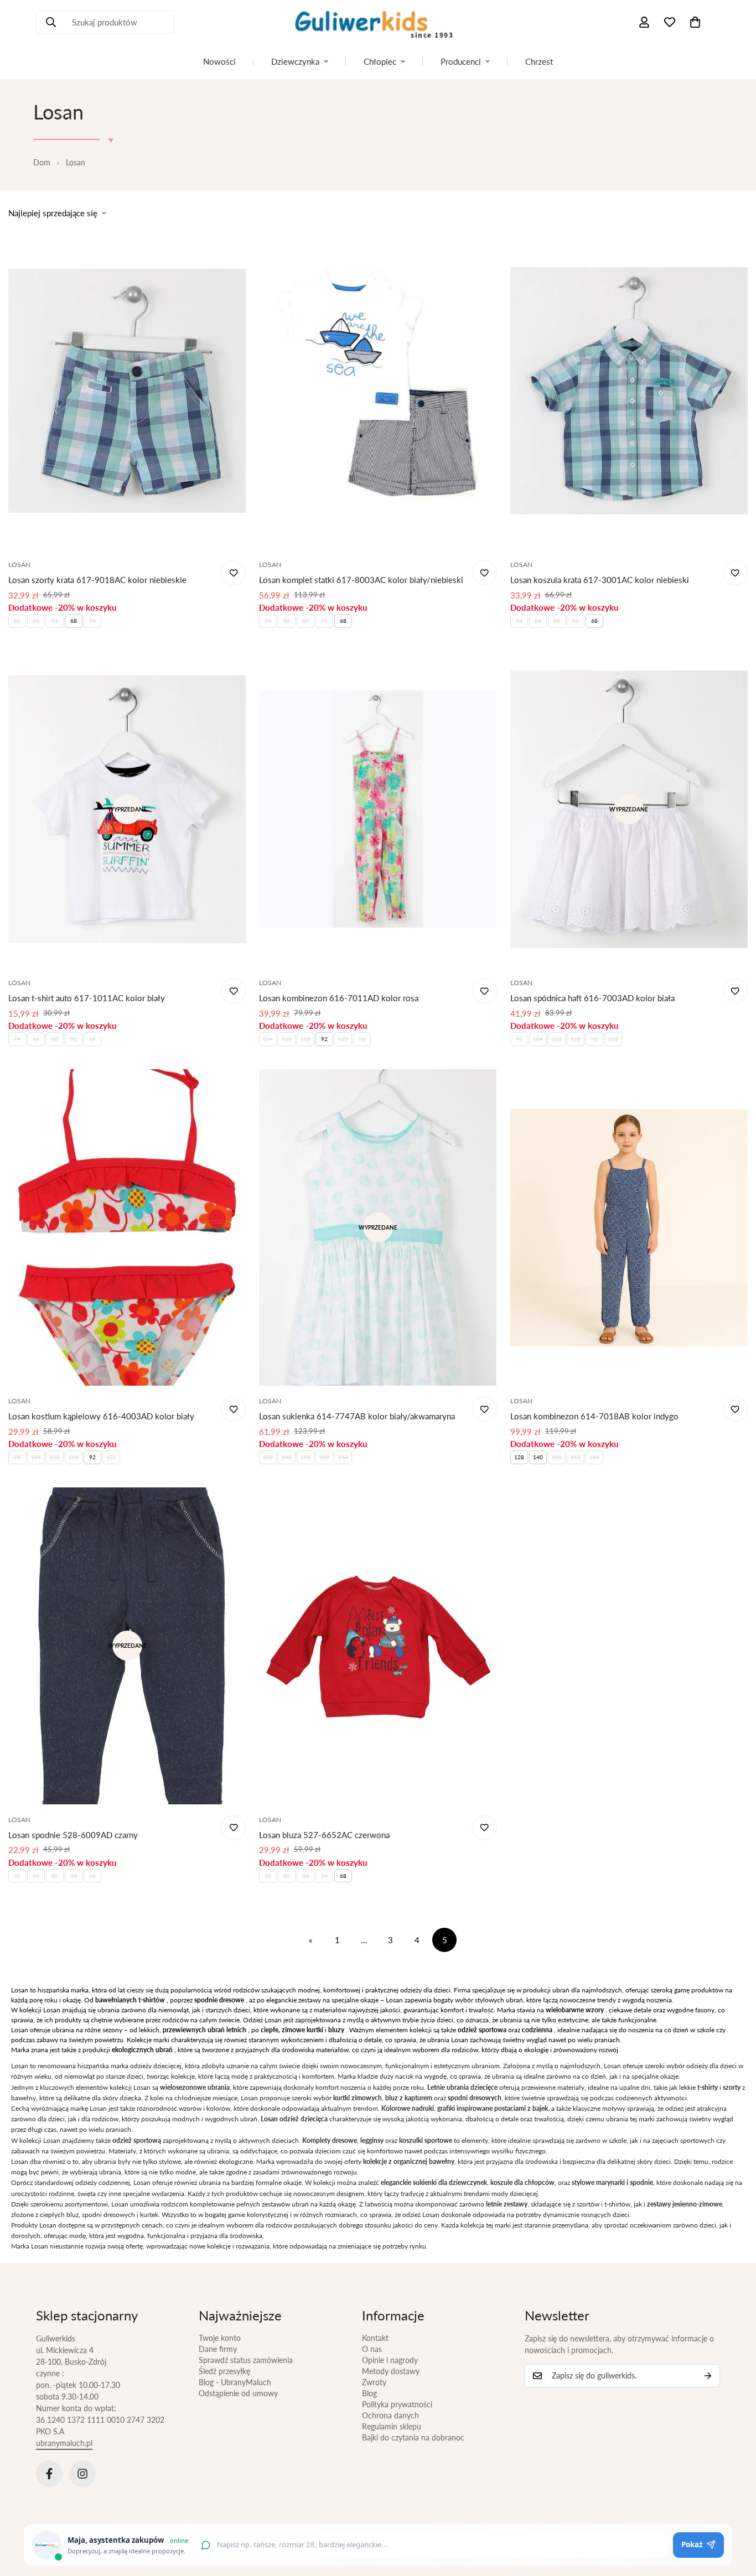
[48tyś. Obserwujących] (49, 2474)
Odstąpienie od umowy (238, 2393)
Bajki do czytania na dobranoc (413, 2437)
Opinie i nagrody (390, 2360)
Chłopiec (380, 61)
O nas (372, 2349)
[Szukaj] (51, 22)
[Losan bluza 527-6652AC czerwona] (378, 1646)
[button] (695, 22)
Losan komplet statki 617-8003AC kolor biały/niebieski (361, 580)
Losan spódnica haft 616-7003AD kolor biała (592, 998)
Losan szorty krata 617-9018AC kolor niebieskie (97, 580)
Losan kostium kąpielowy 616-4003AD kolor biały (101, 1416)
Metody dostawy (391, 2371)
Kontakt (375, 2338)
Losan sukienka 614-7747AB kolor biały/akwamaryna (357, 1416)
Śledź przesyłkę (224, 2371)
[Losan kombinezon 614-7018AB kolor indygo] (629, 1227)
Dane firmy (218, 2349)
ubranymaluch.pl (64, 2443)
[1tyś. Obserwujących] (82, 2474)
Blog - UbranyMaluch (235, 2382)
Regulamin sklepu (392, 2426)
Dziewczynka (295, 61)
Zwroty (374, 2382)
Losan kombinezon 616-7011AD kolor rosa (339, 998)
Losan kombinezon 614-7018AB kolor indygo (594, 1416)
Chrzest (539, 61)
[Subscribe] (708, 2376)
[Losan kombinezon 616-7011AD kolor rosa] (378, 809)
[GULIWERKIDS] (378, 22)
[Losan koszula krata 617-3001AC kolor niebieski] (629, 391)
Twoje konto (220, 2338)
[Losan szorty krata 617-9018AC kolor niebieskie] (127, 391)
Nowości (219, 61)
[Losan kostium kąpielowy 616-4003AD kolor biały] (127, 1227)
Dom (42, 162)
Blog (369, 2393)
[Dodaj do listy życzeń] (233, 573)
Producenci (461, 61)
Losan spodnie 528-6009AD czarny (73, 1835)
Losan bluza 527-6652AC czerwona (324, 1835)
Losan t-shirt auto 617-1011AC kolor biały (87, 998)
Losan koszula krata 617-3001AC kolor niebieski (600, 580)
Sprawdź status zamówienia (246, 2360)
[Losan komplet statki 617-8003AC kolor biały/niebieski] (378, 391)
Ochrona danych (390, 2415)
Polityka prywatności (397, 2404)
